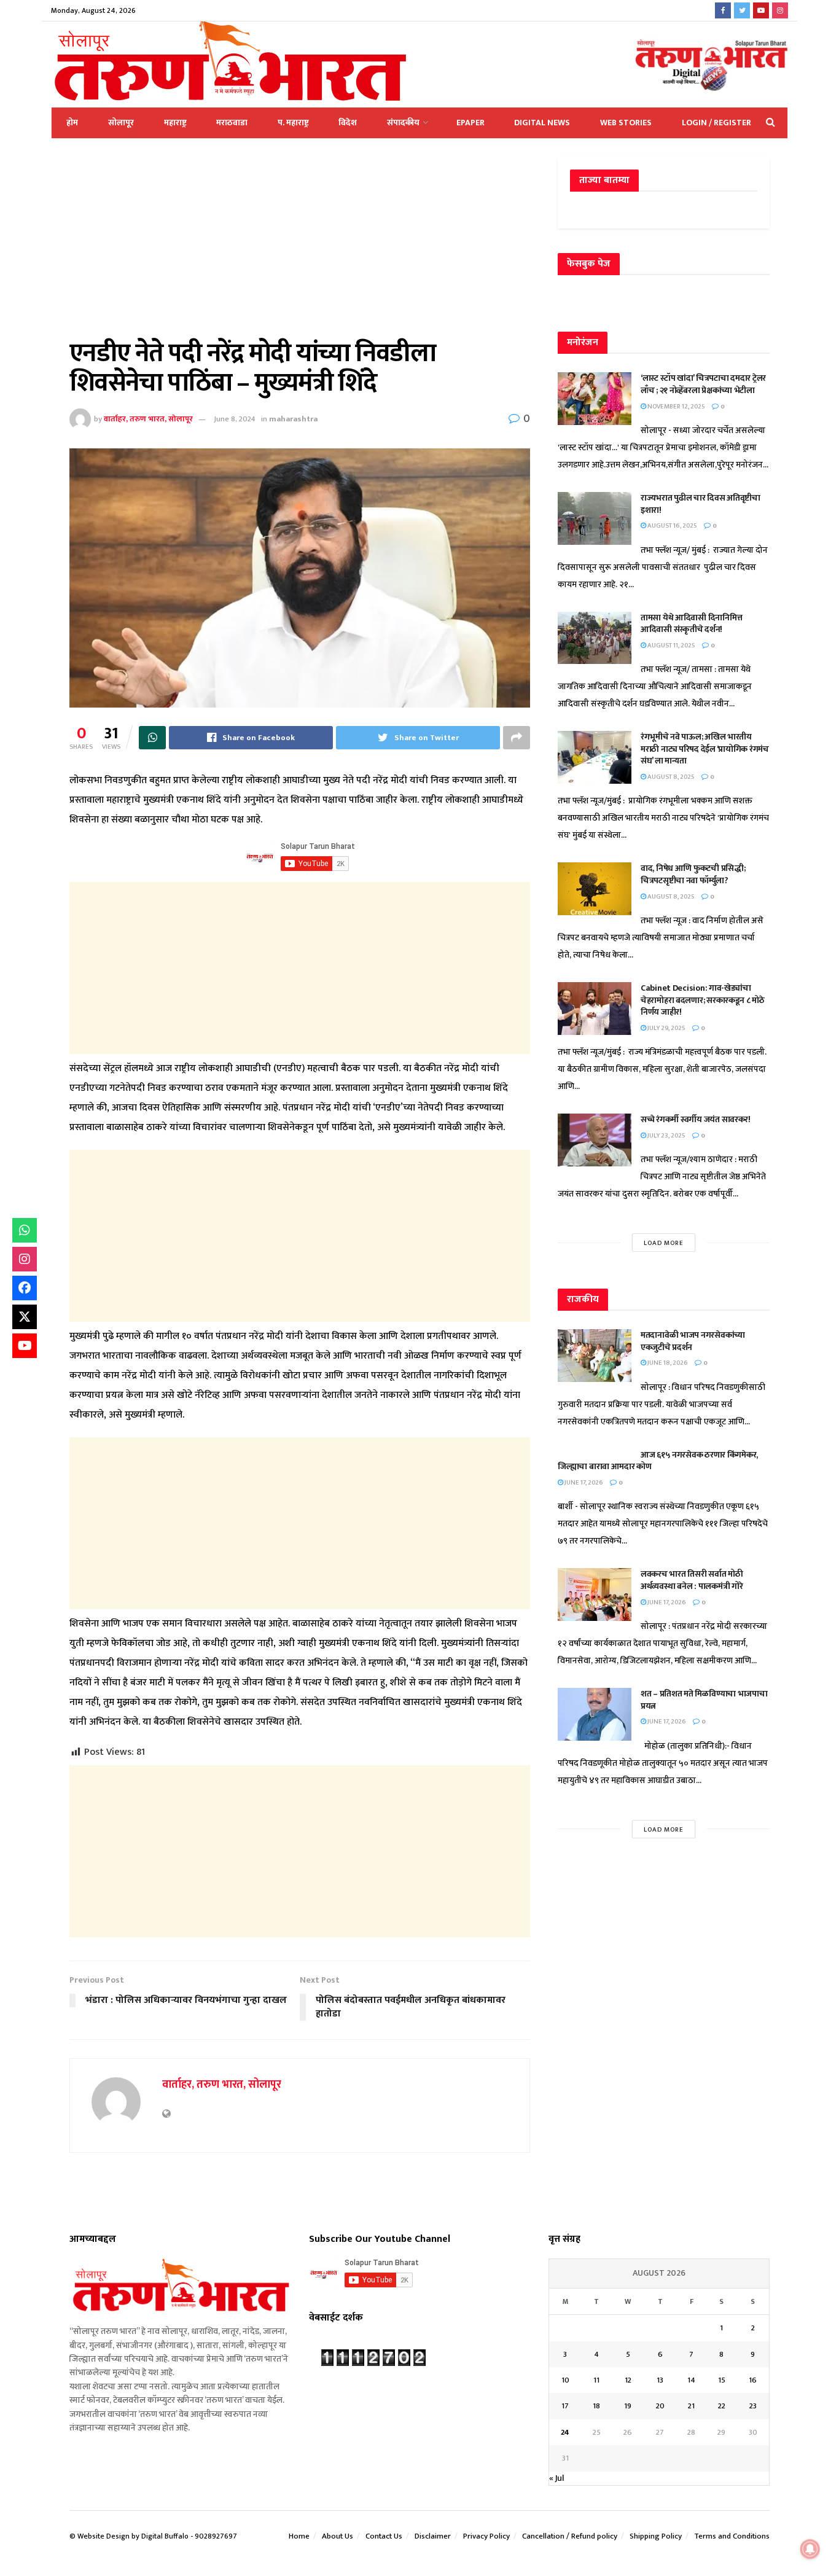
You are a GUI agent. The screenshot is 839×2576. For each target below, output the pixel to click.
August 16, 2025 (672, 526)
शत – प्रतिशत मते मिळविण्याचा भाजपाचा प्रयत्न (704, 1700)
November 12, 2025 (676, 407)
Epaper (470, 123)
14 (691, 2380)
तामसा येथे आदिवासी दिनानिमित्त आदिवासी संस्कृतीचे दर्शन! (691, 624)
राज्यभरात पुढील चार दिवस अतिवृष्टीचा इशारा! (700, 504)
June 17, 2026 (583, 1483)
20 (660, 2406)
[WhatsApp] (25, 1230)
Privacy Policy (486, 2536)
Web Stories (626, 123)
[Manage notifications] (810, 2549)
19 (628, 2406)
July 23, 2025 (666, 1136)
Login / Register (716, 123)
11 (596, 2380)
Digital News (542, 123)
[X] (25, 1317)
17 (565, 2406)
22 (722, 2406)
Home (299, 2536)
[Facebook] (25, 1288)
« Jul (556, 2478)
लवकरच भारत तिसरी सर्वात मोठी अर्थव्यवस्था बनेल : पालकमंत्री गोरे (693, 1580)
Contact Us (384, 2536)
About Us (338, 2536)
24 (565, 2432)
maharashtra (293, 419)
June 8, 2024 (235, 419)
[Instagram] (25, 1259)
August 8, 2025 (670, 777)
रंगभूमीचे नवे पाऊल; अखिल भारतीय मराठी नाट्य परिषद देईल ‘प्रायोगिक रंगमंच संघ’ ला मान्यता (705, 749)
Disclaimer (433, 2536)
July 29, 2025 (666, 1028)
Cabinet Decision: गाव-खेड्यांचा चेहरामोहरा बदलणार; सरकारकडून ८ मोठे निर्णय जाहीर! (703, 1000)
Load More (664, 1243)
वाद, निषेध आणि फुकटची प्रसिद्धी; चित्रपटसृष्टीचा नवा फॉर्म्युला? (693, 874)
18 (596, 2406)
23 (753, 2406)
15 (722, 2380)
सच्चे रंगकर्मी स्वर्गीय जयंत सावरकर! (696, 1119)
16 (753, 2380)
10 (565, 2380)
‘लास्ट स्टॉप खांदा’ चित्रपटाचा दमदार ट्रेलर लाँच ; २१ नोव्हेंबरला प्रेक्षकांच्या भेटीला (703, 384)
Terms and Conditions (732, 2536)
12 (628, 2380)
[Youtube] (25, 1346)
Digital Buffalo (165, 2536)
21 (691, 2406)
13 (660, 2380)
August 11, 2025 (671, 646)
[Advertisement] (300, 248)
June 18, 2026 (667, 1363)
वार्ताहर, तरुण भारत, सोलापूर (148, 419)
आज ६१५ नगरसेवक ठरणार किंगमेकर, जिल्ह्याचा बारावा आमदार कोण (658, 1461)
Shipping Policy (656, 2536)
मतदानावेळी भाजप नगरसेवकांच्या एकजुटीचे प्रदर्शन (693, 1341)
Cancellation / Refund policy (570, 2536)
